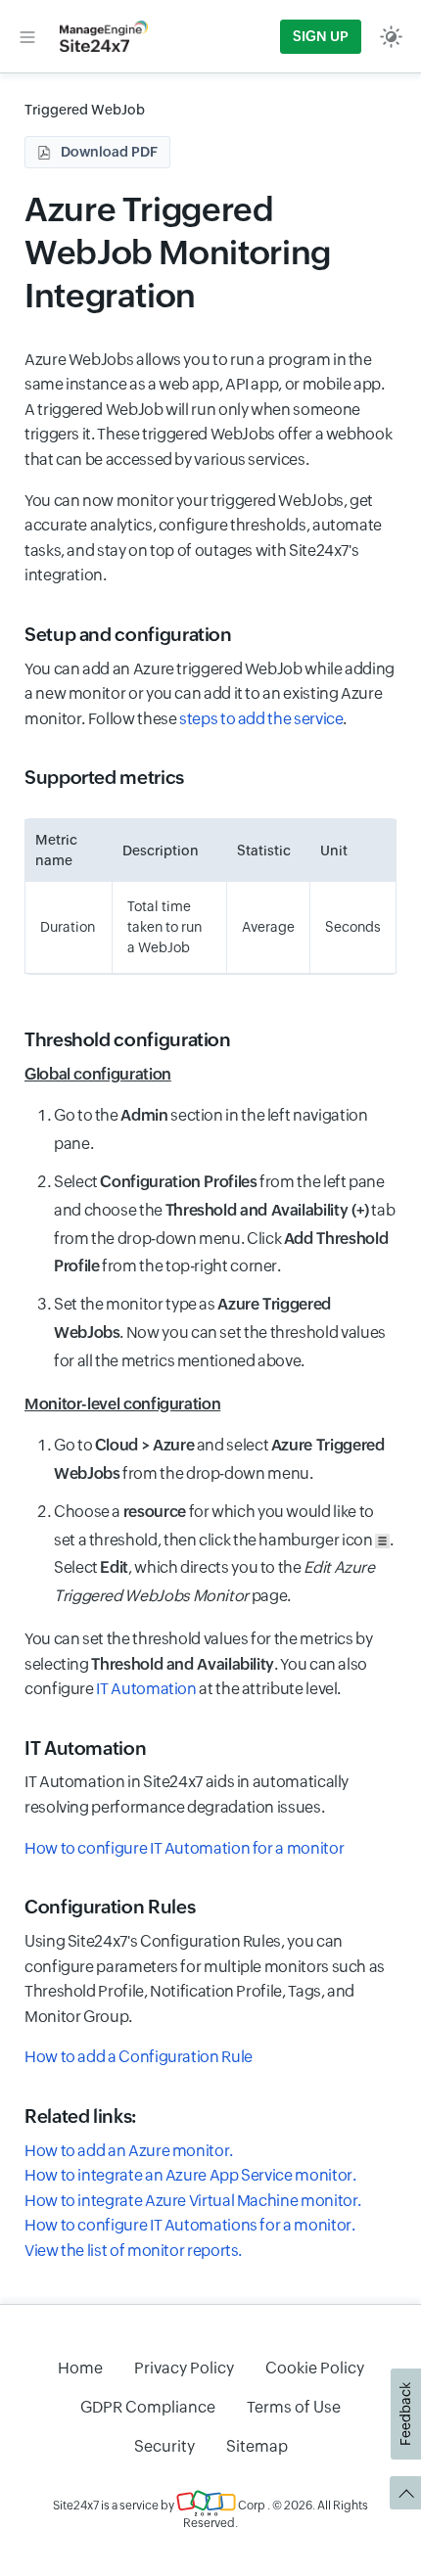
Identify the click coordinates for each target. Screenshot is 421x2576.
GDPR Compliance (148, 2407)
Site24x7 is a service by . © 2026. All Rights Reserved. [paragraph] (210, 2514)
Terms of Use (294, 2407)
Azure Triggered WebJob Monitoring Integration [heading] (178, 252)
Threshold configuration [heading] (128, 1039)
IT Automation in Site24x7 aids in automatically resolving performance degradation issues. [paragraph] (187, 1794)
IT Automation (146, 1689)
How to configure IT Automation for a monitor (184, 1848)
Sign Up (321, 36)
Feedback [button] (405, 2414)
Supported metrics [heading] (104, 777)
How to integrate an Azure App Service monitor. (190, 2175)
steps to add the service (261, 719)
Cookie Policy (315, 2368)
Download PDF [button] (109, 152)
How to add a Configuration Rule (139, 2057)
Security (164, 2446)
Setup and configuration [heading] (128, 634)
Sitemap (257, 2446)
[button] (27, 36)
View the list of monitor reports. (133, 2251)
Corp (251, 2506)
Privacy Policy (184, 2368)
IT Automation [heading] (85, 1748)
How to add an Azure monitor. (129, 2151)
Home (80, 2368)
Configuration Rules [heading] (110, 1907)
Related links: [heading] (81, 2116)
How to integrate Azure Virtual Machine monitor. (193, 2201)
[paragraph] (210, 1075)
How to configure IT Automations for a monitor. (189, 2225)
